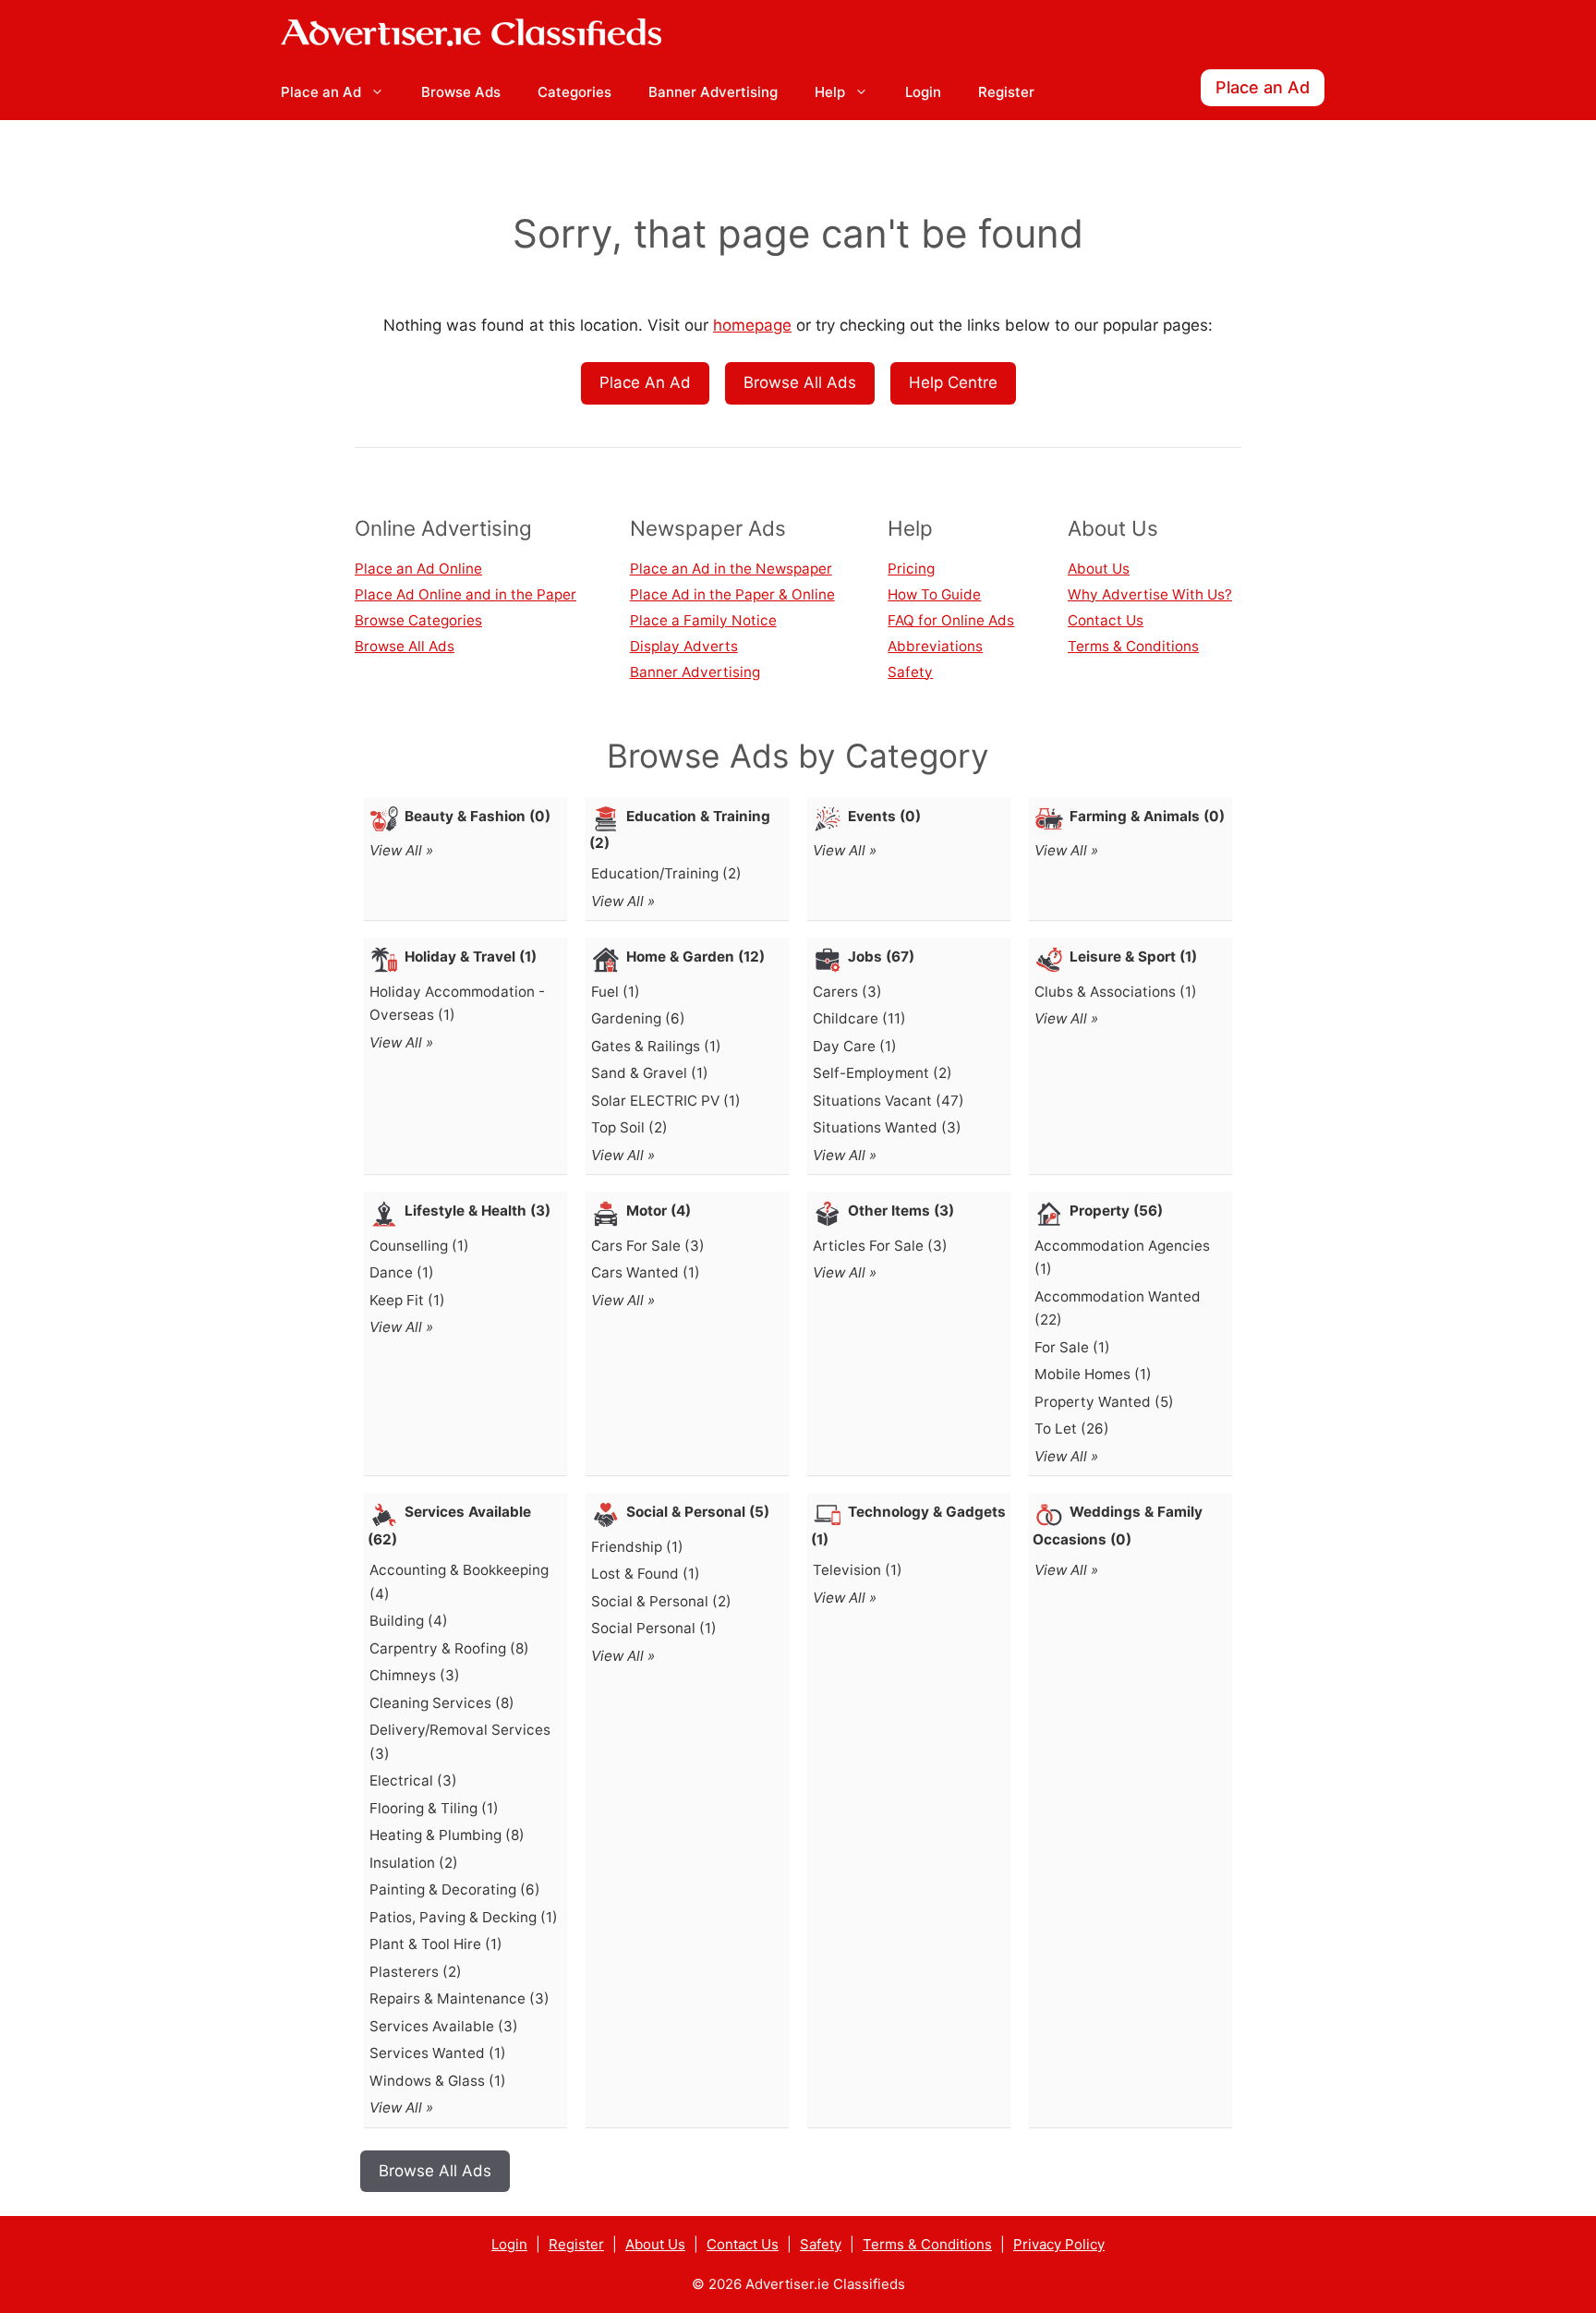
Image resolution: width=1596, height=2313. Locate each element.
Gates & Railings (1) (656, 1046)
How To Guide (934, 594)
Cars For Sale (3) (648, 1246)
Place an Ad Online (418, 569)
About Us (1099, 569)
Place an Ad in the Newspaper (731, 569)
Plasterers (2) (416, 1972)
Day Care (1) (855, 1046)
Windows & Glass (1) (438, 2081)
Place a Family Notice (703, 620)
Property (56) (1116, 1211)
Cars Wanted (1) (646, 1272)
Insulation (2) (414, 1863)
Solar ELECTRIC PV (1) (666, 1101)
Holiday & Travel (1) (471, 957)
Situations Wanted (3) (887, 1127)
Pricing (911, 569)
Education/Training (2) (666, 873)
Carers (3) (847, 992)
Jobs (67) (881, 957)
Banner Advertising (713, 92)
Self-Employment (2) (883, 1073)
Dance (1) (402, 1272)
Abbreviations (935, 646)
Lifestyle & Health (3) (478, 1211)
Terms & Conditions (1133, 646)
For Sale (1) (1072, 1347)
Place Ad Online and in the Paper (465, 594)
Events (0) (884, 816)
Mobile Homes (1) (1093, 1374)
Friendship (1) (637, 1547)
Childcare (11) (859, 1018)
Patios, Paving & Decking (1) (464, 1917)
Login (923, 92)
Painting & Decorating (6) (455, 1889)
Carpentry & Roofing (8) (449, 1648)
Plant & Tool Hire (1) (436, 1944)
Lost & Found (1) (646, 1574)
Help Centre (953, 382)
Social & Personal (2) (661, 1601)
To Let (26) (1072, 1429)
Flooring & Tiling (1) (434, 1808)
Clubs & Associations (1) (1116, 992)
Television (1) (858, 1570)
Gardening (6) (638, 1018)
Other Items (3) (901, 1211)
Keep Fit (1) (407, 1300)
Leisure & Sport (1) (1133, 957)
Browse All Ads (800, 382)
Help (830, 92)
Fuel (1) (616, 992)
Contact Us (1106, 620)
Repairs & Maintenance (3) (459, 1998)
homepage (752, 325)
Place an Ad (321, 92)
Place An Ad (645, 382)
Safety (910, 672)
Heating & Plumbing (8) (447, 1835)
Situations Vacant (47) (889, 1101)
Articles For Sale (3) (880, 1246)
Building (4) (409, 1621)
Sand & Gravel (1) (650, 1073)
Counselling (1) (419, 1246)
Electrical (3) (413, 1780)
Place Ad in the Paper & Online (732, 594)
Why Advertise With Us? (1150, 594)
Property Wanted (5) (1104, 1402)
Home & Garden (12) (695, 957)
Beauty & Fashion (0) (478, 816)
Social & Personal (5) (698, 1512)
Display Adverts (684, 646)
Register (1006, 92)
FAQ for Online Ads (951, 620)
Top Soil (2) (629, 1127)
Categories (574, 92)
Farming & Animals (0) (1147, 816)
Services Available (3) (444, 2026)
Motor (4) (659, 1211)
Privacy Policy (1059, 2244)
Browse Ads (461, 92)
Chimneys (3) (415, 1675)
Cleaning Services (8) (442, 1703)
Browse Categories (418, 620)
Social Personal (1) (654, 1628)
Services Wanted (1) (438, 2053)
